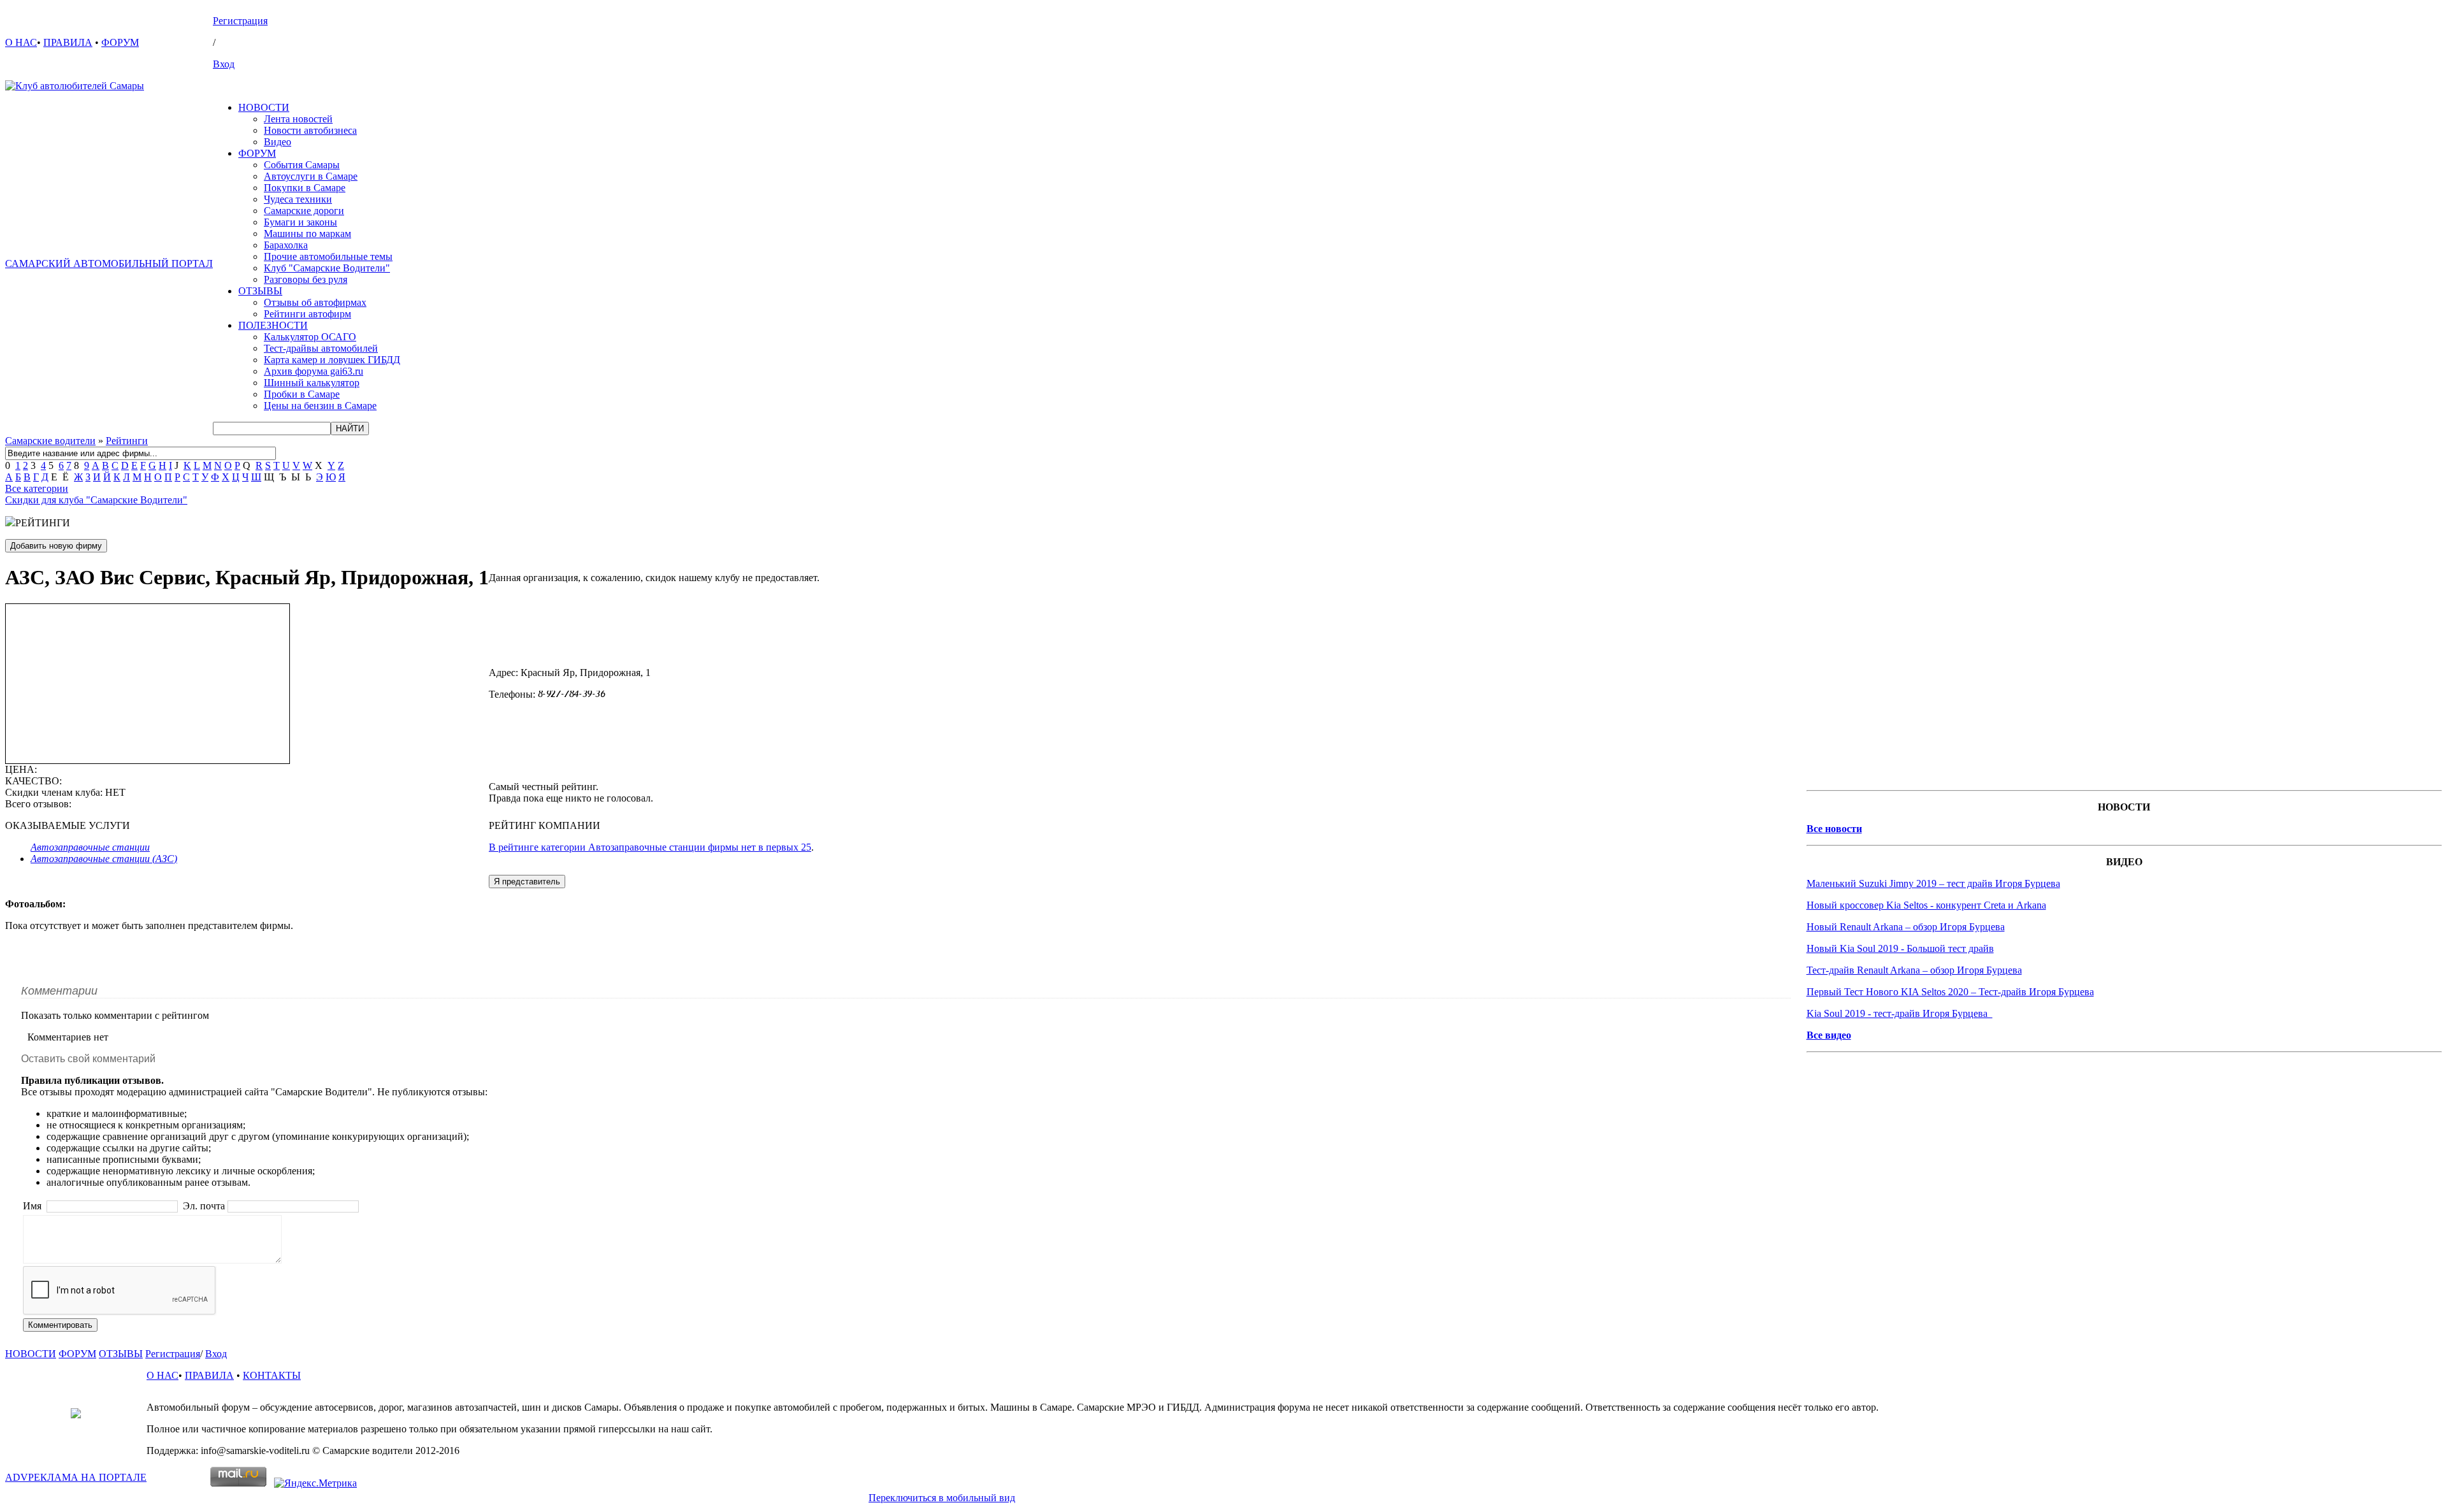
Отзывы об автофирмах (315, 302)
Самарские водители (50, 441)
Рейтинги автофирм (307, 314)
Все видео (1829, 1035)
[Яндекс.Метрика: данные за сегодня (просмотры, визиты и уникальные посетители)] (315, 1483)
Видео (278, 142)
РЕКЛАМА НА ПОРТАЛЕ (76, 1477)
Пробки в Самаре (302, 394)
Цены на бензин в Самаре (320, 406)
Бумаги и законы (300, 222)
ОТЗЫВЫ (260, 291)
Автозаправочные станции (90, 847)
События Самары (302, 165)
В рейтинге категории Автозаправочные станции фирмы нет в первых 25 (650, 847)
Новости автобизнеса (310, 130)
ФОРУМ (120, 42)
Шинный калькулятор (312, 383)
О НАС (21, 42)
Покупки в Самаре (305, 188)
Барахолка (286, 245)
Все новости (1834, 829)
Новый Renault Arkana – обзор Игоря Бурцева (1906, 927)
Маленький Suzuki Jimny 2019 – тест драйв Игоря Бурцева (1933, 883)
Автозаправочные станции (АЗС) (104, 859)
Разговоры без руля (306, 279)
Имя (33, 1206)
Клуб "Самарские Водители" (327, 268)
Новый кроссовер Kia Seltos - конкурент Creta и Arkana (1926, 905)
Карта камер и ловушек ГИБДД (332, 360)
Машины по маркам (307, 234)
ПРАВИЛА (68, 42)
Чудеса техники (298, 199)
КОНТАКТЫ (272, 1375)
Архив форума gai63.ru (314, 371)
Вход (224, 64)
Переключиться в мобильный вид (942, 1498)
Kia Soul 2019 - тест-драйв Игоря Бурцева (1900, 1013)
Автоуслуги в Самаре (311, 176)
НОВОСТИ (264, 107)
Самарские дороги (304, 211)
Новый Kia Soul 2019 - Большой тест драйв (1900, 948)
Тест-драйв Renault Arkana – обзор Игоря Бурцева (1914, 970)
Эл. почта (204, 1206)
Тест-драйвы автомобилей (321, 348)
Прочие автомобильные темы (328, 256)
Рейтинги (127, 441)
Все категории (37, 488)
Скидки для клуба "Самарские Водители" (96, 500)
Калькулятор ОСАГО (310, 337)
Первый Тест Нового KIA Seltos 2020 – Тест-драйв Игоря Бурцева (1950, 992)
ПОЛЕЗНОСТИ (273, 325)
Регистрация (240, 21)
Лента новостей (298, 119)
